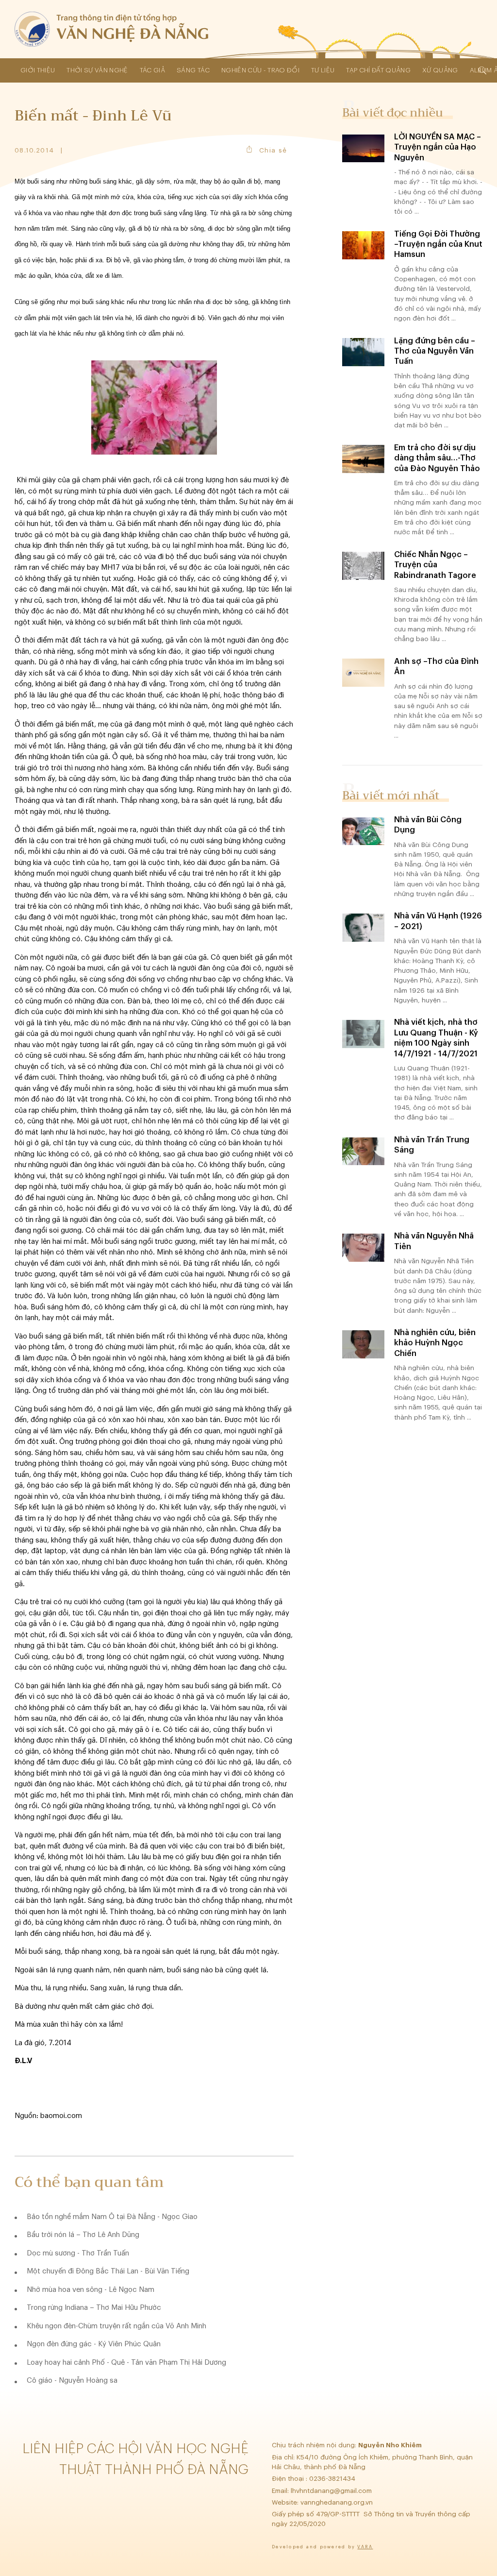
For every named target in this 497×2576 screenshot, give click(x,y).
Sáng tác (193, 70)
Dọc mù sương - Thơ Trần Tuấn (78, 2253)
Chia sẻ (273, 150)
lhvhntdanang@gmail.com (332, 2491)
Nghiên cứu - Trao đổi (260, 70)
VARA (365, 2547)
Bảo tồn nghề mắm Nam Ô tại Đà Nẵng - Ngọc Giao (112, 2217)
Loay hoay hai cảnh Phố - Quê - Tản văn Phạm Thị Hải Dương (126, 2363)
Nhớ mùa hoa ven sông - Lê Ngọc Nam (91, 2290)
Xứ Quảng (440, 70)
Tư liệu (323, 70)
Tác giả (152, 70)
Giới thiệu (38, 70)
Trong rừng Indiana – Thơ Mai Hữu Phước (94, 2308)
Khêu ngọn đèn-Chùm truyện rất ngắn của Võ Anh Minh (116, 2326)
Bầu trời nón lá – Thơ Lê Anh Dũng (83, 2235)
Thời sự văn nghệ (97, 70)
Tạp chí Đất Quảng (378, 70)
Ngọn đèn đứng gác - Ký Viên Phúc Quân (94, 2344)
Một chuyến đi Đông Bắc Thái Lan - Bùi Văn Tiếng (108, 2271)
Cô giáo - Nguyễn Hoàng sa (72, 2381)
